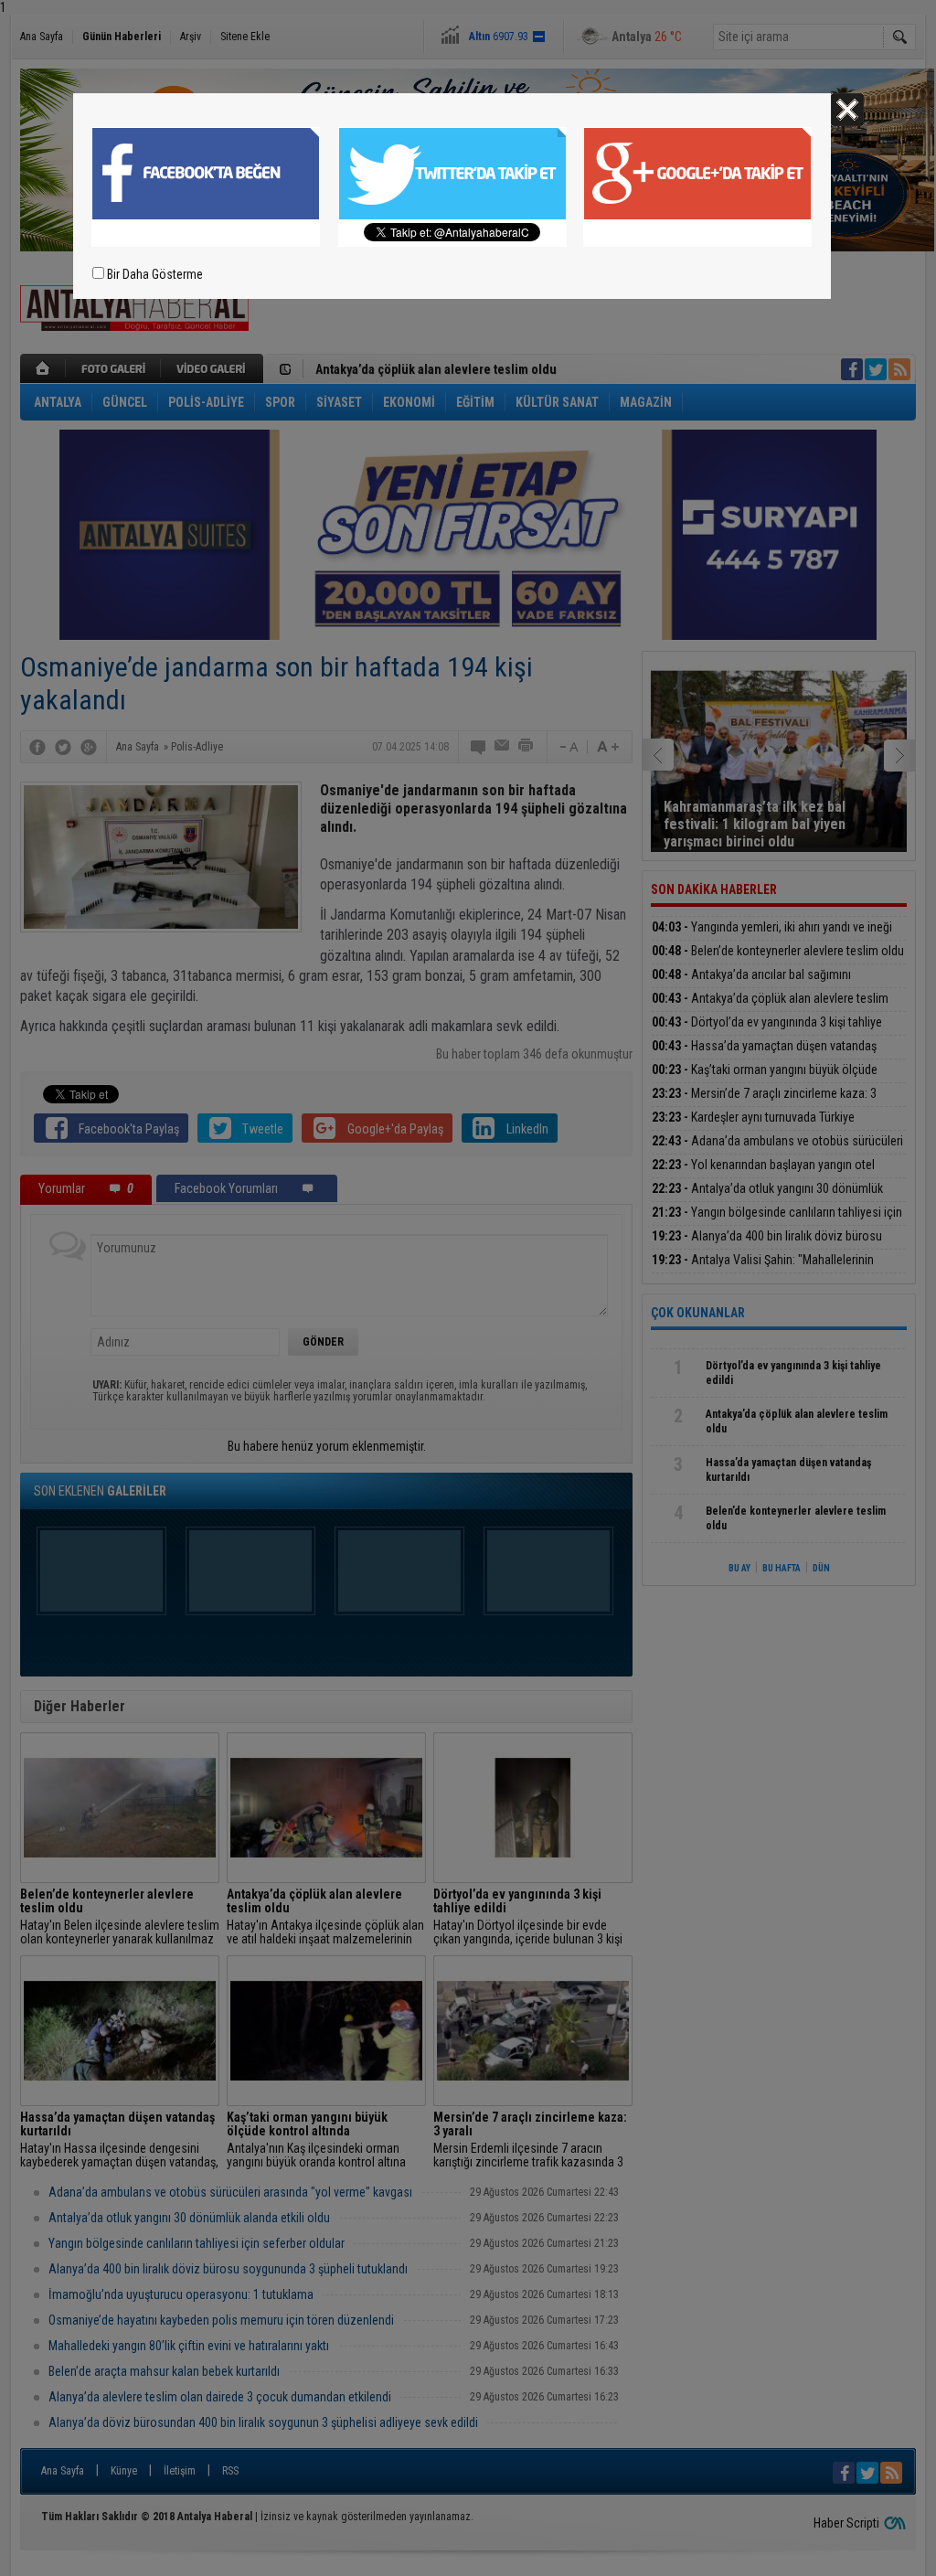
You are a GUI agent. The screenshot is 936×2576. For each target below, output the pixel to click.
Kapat (847, 110)
